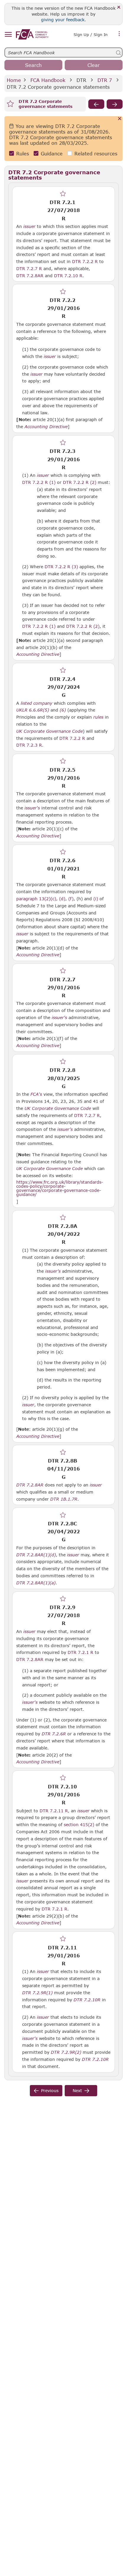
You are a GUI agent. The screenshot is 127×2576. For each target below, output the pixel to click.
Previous (50, 2090)
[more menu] (119, 34)
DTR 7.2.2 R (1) (39, 482)
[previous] (96, 104)
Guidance (52, 153)
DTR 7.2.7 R (29, 268)
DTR (81, 80)
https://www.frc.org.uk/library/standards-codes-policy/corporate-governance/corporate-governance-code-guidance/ (60, 1188)
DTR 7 (105, 80)
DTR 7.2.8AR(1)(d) (36, 1555)
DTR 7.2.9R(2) (66, 2052)
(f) (71, 899)
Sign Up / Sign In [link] (91, 34)
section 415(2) (79, 1825)
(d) (62, 899)
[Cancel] (120, 119)
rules (98, 717)
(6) (63, 710)
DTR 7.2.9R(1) (37, 1992)
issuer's (32, 808)
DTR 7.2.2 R (85, 261)
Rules (23, 153)
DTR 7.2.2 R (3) (61, 566)
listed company (36, 703)
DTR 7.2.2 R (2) (80, 482)
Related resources (96, 153)
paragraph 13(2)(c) (36, 899)
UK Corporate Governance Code (49, 731)
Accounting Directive (46, 427)
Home (14, 80)
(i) (96, 899)
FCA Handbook (48, 80)
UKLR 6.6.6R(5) (33, 710)
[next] (115, 104)
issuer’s (65, 1129)
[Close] (119, 8)
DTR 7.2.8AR (30, 275)
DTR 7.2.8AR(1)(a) (36, 1583)
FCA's (36, 1094)
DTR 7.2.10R (87, 2000)
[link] (32, 34)
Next (77, 2090)
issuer (29, 226)
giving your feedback (63, 20)
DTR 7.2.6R (54, 1734)
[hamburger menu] (8, 35)
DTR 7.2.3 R (29, 745)
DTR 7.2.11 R (54, 1811)
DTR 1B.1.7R (64, 1499)
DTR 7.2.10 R (68, 275)
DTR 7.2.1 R (80, 1652)
